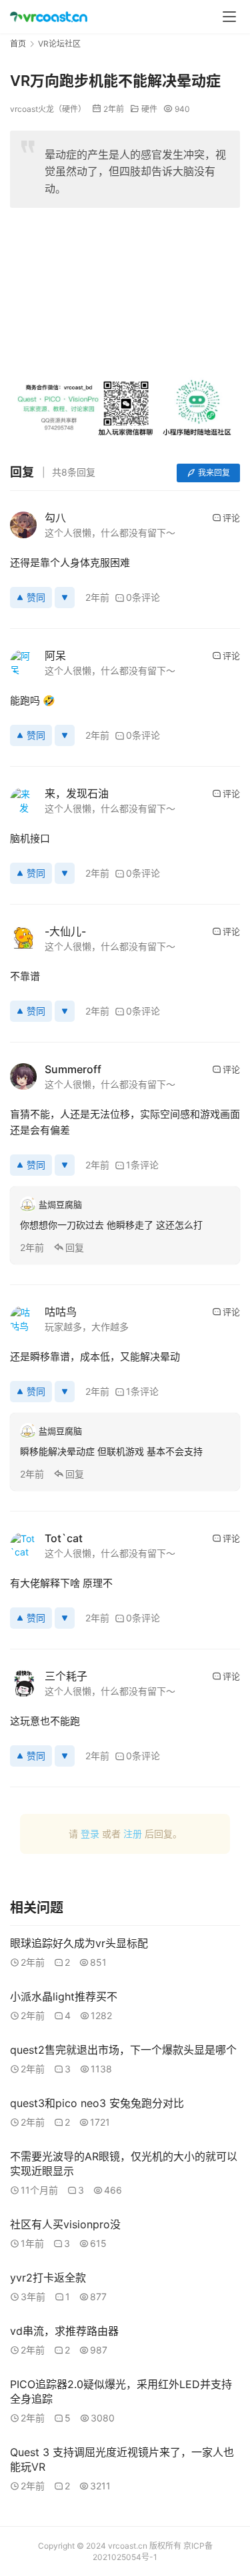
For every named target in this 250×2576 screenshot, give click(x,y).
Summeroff (73, 1069)
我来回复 (214, 473)
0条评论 (143, 597)
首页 (18, 44)
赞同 (36, 597)
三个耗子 (66, 1676)
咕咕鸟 (61, 1312)
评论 (231, 518)
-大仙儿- (65, 931)
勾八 (55, 518)
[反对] (65, 598)
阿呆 (55, 655)
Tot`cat (64, 1538)
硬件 (149, 109)
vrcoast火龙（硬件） (48, 109)
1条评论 (142, 1165)
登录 (90, 1834)
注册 (133, 1834)
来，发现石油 (77, 793)
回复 (75, 1247)
